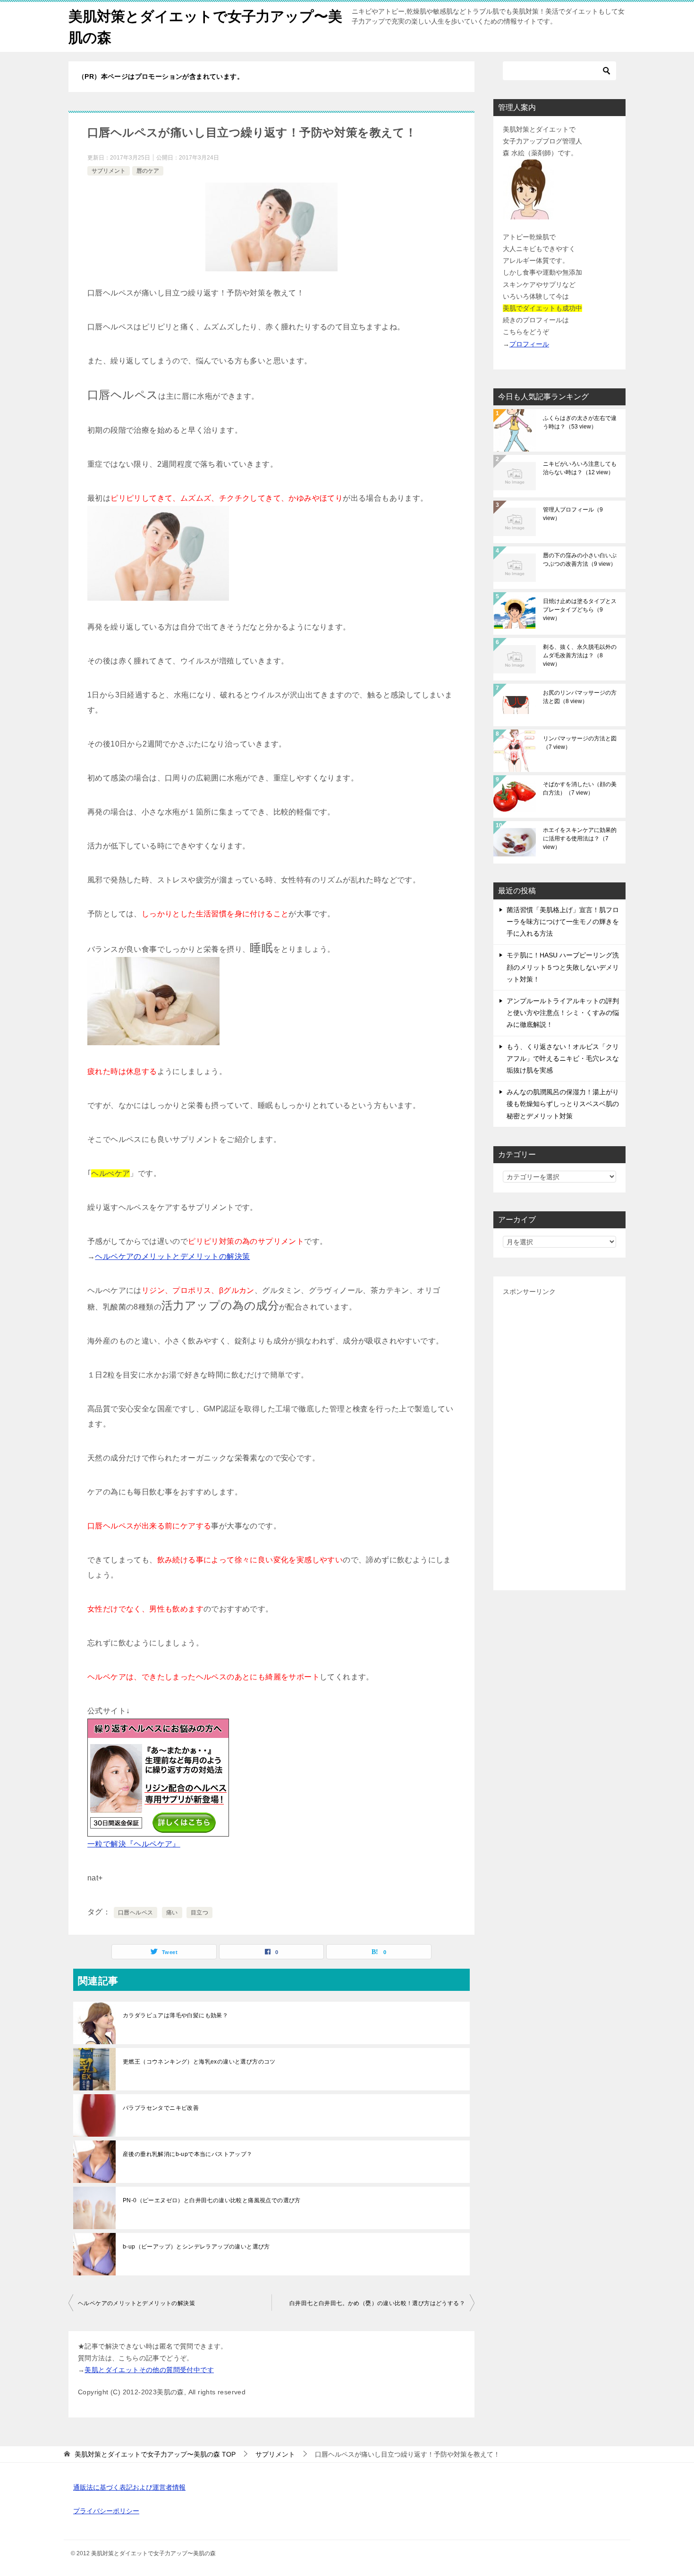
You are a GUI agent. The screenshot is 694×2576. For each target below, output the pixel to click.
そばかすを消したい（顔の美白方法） (580, 789)
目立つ (199, 1913)
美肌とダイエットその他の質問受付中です (149, 2370)
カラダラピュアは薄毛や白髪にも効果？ (175, 2015)
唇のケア (148, 171)
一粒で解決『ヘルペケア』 (134, 1844)
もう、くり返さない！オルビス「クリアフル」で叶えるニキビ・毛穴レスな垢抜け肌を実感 (563, 1058)
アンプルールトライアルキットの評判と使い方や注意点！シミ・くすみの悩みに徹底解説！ (563, 1013)
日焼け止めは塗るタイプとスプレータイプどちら (580, 610)
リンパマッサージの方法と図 (580, 743)
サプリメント (109, 171)
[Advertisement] (559, 1439)
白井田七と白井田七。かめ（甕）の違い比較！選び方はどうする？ (377, 2303)
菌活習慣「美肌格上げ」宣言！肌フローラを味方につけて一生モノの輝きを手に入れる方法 (563, 922)
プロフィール (529, 344)
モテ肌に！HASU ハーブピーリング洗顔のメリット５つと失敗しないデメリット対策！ (563, 967)
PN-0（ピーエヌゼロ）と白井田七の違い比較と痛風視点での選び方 (212, 2200)
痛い (172, 1913)
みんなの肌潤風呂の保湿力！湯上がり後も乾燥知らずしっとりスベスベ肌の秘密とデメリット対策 (563, 1104)
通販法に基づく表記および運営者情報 (129, 2487)
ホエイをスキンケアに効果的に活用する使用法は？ (580, 839)
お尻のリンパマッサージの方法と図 (580, 697)
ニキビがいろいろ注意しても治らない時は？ (580, 468)
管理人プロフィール (573, 514)
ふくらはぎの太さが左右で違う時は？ (580, 422)
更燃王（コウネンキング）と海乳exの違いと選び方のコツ (199, 2062)
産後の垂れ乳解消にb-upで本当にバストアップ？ (188, 2154)
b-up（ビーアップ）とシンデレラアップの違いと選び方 (196, 2247)
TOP (155, 2454)
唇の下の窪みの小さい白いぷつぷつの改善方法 (580, 560)
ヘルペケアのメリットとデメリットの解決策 (172, 1256)
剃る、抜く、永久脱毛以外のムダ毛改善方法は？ (580, 655)
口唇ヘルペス (135, 1913)
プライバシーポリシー (106, 2511)
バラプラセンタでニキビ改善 (161, 2108)
